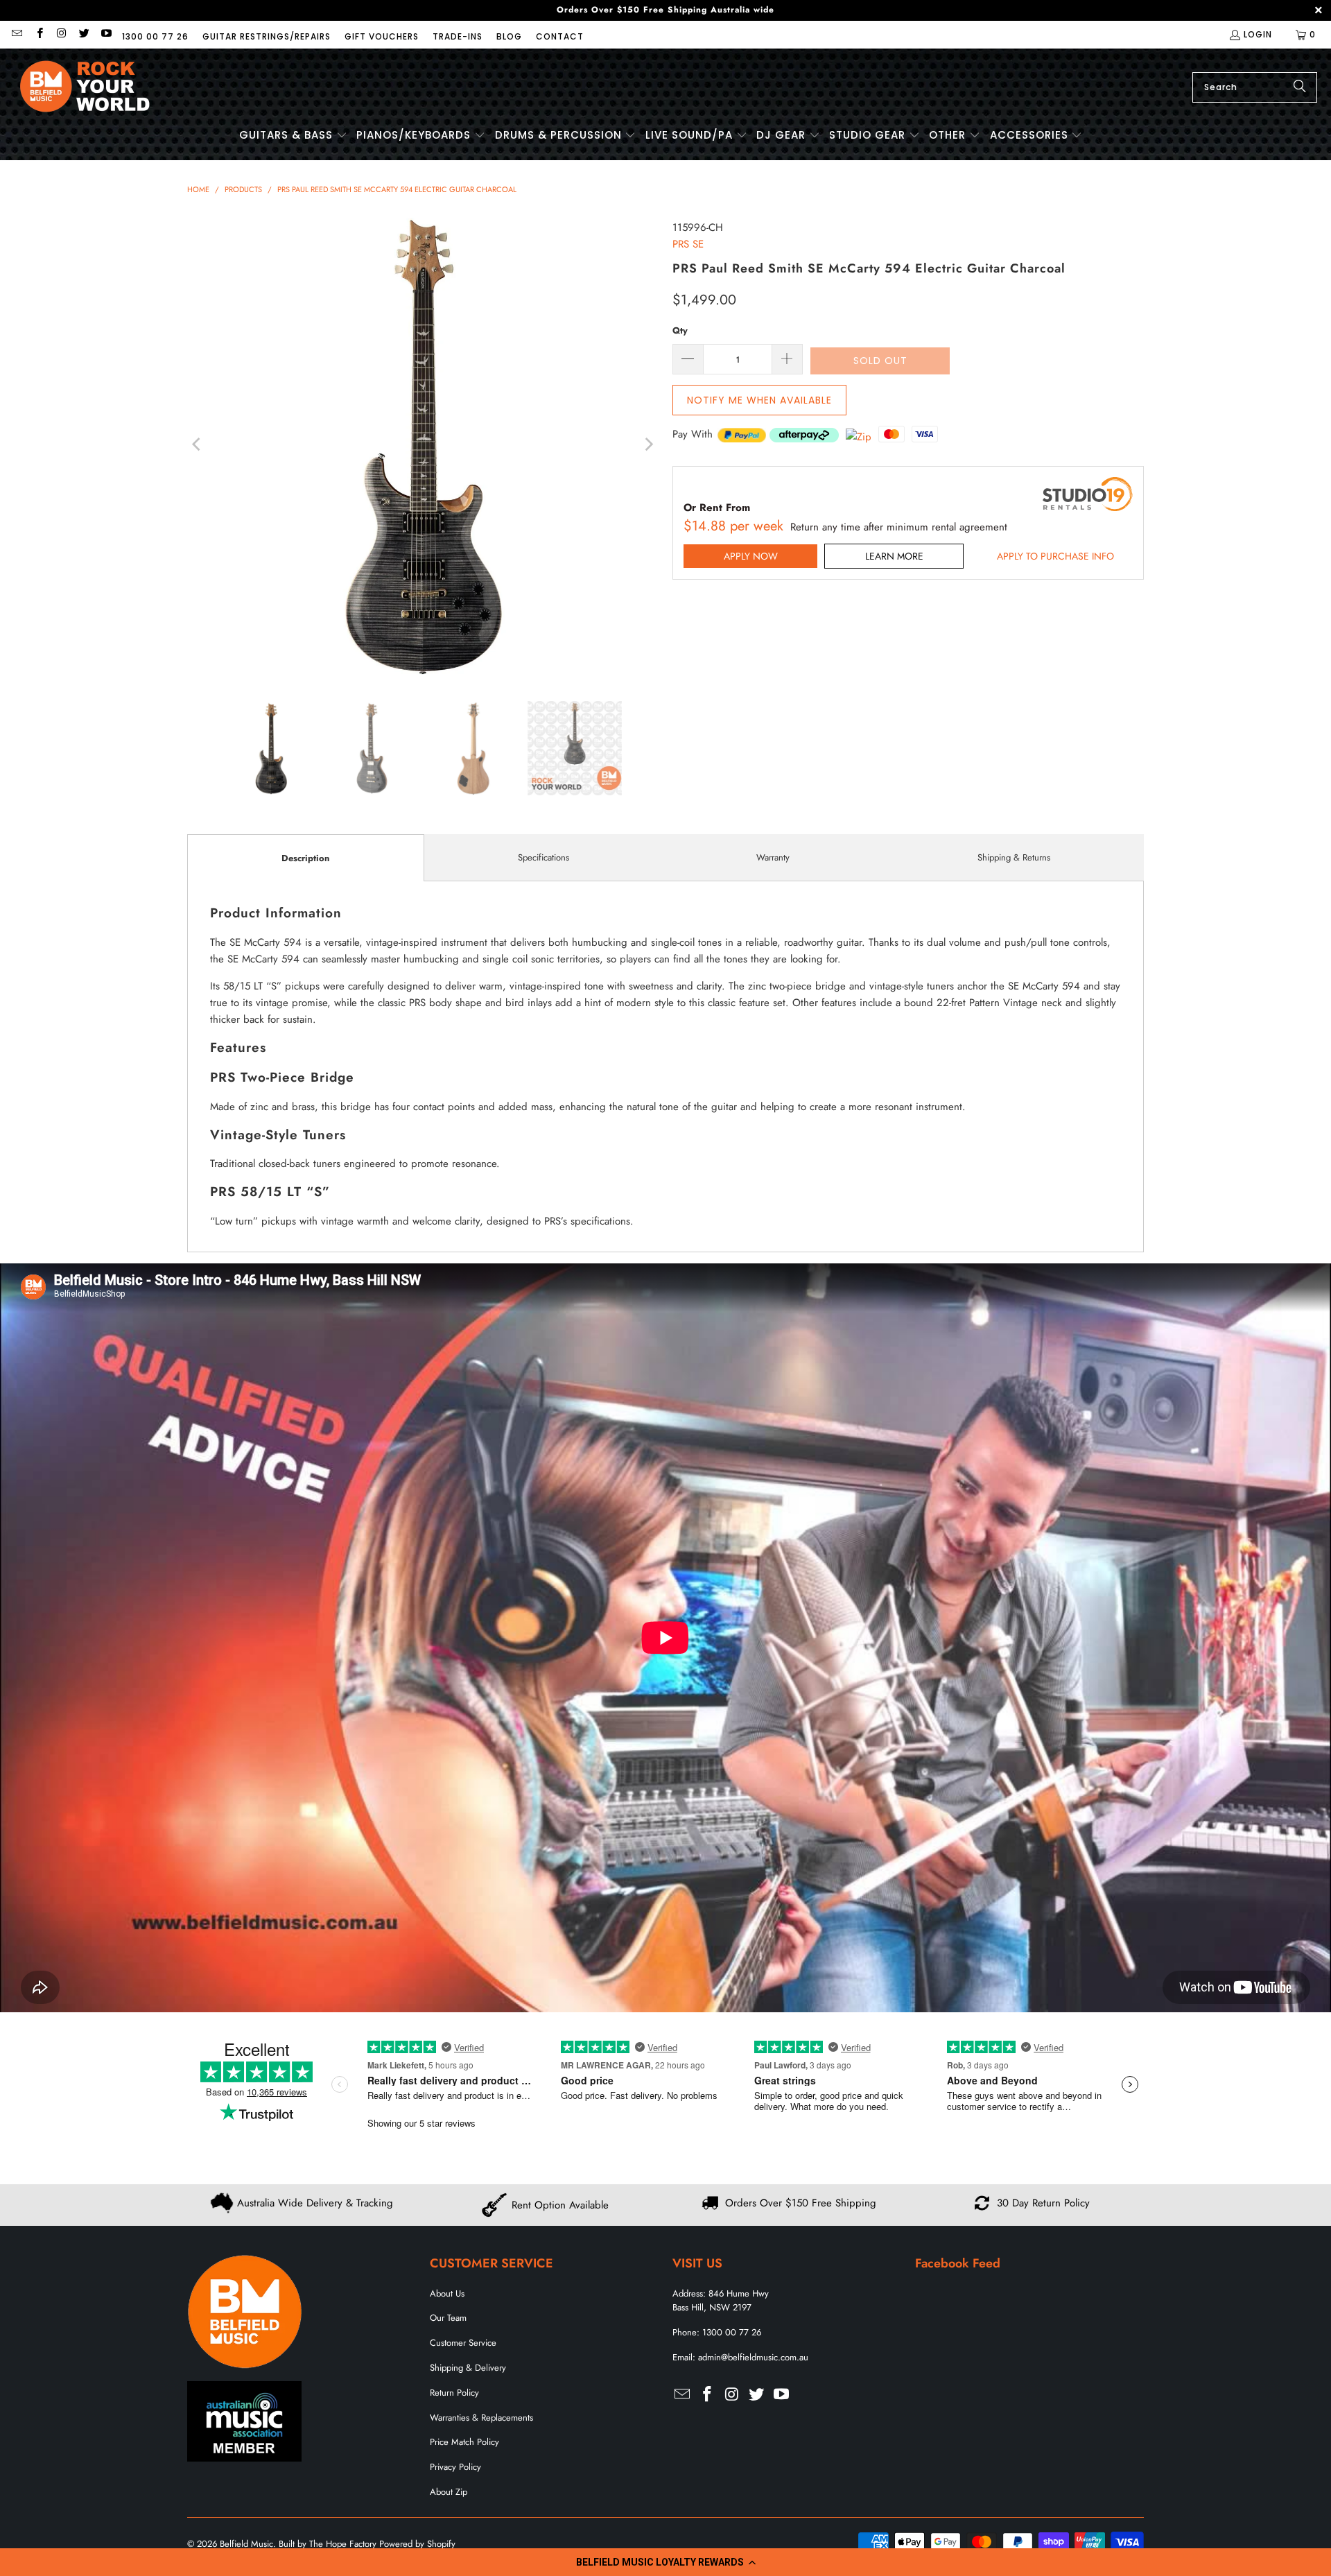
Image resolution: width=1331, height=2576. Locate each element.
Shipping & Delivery (468, 2368)
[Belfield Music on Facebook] (38, 34)
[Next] (648, 444)
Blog (509, 36)
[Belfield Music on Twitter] (84, 34)
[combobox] (1255, 87)
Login (1258, 34)
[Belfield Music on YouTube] (106, 34)
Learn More (894, 556)
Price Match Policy (464, 2442)
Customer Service (463, 2343)
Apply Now (751, 556)
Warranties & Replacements (481, 2418)
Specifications (543, 857)
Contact (560, 36)
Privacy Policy (455, 2467)
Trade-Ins (458, 36)
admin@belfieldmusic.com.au (753, 2357)
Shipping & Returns (1014, 857)
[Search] (1300, 87)
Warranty (773, 857)
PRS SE (688, 244)
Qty (680, 330)
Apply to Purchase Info (1055, 556)
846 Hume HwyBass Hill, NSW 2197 (721, 2301)
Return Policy (454, 2393)
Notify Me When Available (759, 400)
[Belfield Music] (85, 87)
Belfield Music (246, 2544)
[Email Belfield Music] (16, 34)
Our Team (448, 2318)
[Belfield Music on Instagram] (61, 34)
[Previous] (198, 444)
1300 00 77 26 (155, 36)
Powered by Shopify (417, 2544)
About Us (447, 2293)
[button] (665, 2562)
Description (305, 858)
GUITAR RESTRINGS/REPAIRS (267, 36)
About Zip (449, 2492)
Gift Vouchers (382, 36)
